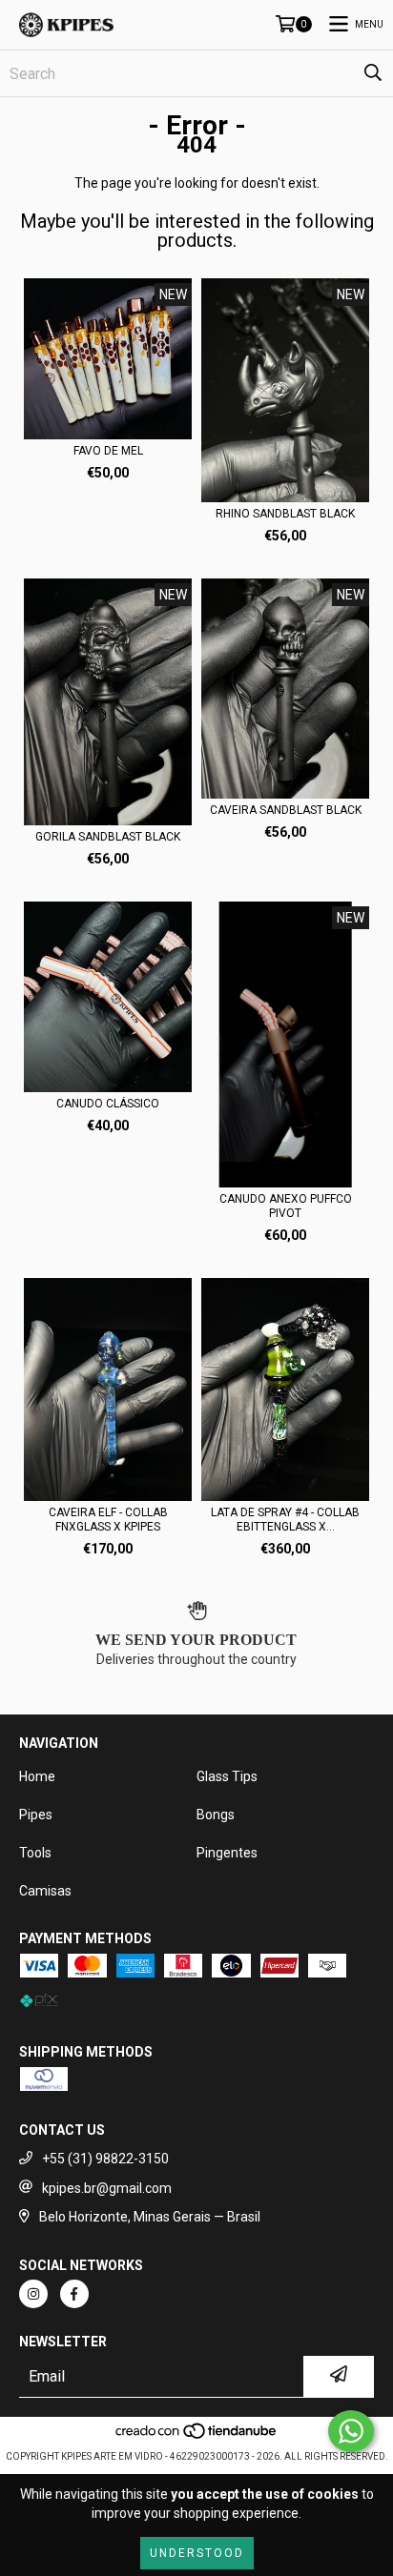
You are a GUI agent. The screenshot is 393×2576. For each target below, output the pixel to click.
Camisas (45, 1891)
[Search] (373, 73)
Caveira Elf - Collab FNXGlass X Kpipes (108, 1520)
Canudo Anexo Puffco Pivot (286, 1206)
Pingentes (227, 1853)
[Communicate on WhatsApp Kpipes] (351, 2431)
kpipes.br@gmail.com (107, 2188)
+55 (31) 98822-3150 (105, 2159)
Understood (197, 2553)
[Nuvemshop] (197, 2437)
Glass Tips (227, 1776)
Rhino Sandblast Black (285, 514)
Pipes (36, 1815)
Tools (35, 1853)
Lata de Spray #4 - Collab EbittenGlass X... (285, 1520)
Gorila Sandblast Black (108, 837)
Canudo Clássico (108, 1104)
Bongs (216, 1815)
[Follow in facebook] (74, 2294)
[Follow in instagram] (33, 2294)
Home (37, 1776)
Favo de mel (108, 451)
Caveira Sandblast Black (286, 810)
